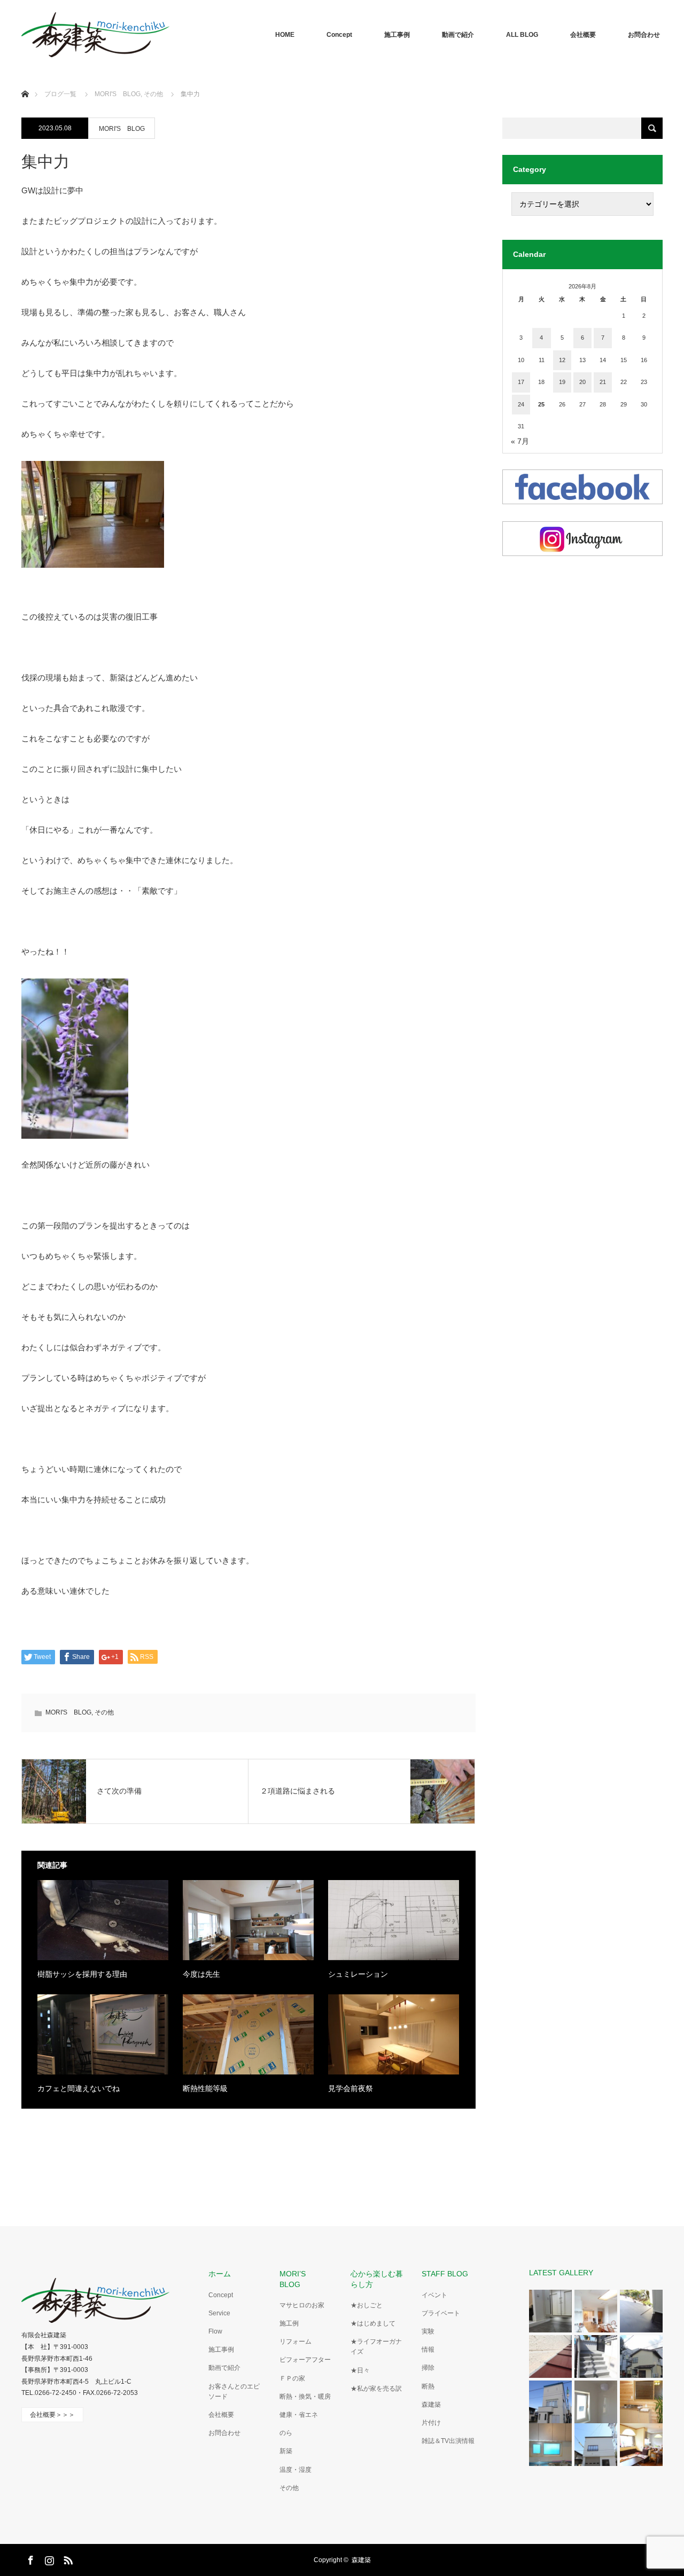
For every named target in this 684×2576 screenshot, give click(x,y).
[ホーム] (25, 81)
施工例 (289, 2323)
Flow (215, 2331)
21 (603, 382)
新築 (286, 2451)
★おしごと (367, 2305)
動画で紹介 (458, 35)
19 (562, 382)
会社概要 (583, 35)
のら (286, 2433)
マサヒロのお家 (302, 2305)
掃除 (428, 2368)
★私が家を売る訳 (376, 2389)
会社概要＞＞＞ (52, 2415)
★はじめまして (373, 2323)
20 (582, 382)
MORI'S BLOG (122, 129)
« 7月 (520, 441)
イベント (434, 2295)
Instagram (48, 2558)
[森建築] (95, 35)
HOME (285, 35)
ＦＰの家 (292, 2378)
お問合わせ (644, 35)
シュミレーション (358, 1974)
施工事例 (397, 35)
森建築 (431, 2405)
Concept (339, 35)
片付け (431, 2423)
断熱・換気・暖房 (305, 2397)
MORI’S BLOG (296, 2279)
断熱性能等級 (205, 2088)
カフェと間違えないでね (79, 2088)
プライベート (441, 2313)
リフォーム (296, 2342)
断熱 (428, 2386)
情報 (428, 2350)
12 (562, 360)
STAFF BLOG (445, 2274)
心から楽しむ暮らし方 (377, 2279)
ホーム (220, 2274)
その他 (104, 1712)
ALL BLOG (522, 35)
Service (219, 2313)
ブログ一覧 (60, 94)
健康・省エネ (299, 2415)
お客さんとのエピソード (234, 2391)
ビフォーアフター (305, 2360)
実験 (428, 2331)
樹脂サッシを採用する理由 (82, 1974)
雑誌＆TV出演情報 (448, 2441)
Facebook (29, 2558)
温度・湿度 (296, 2470)
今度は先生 (201, 1974)
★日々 (360, 2370)
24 (521, 404)
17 (521, 382)
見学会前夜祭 (351, 2088)
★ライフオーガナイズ (376, 2347)
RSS (67, 2558)
